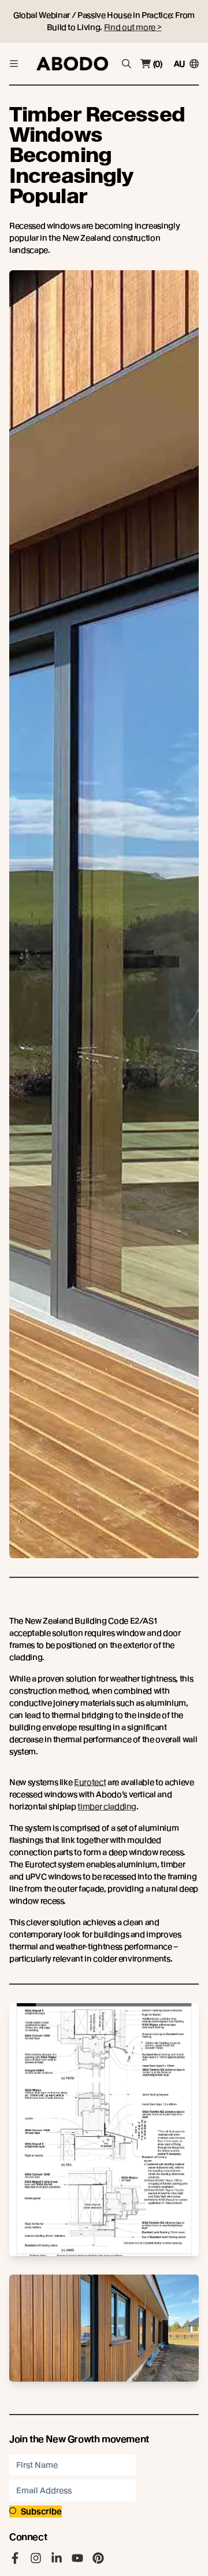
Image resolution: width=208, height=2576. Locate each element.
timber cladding (107, 1806)
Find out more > (133, 27)
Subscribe (41, 2511)
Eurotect (90, 1782)
